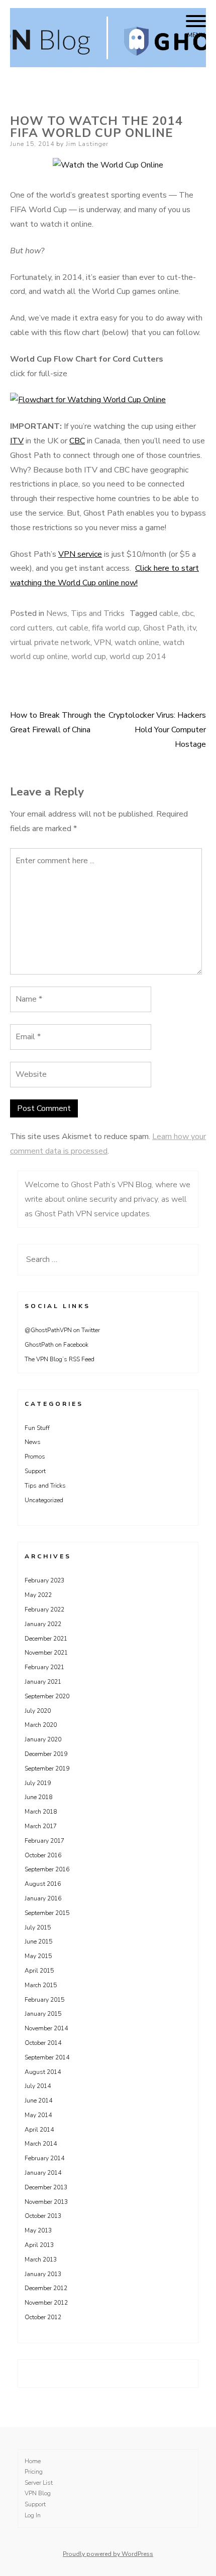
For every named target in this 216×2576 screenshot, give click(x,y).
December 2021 (46, 1639)
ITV (17, 441)
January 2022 (43, 1624)
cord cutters (31, 628)
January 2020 (43, 1739)
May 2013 (38, 2230)
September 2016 (47, 1869)
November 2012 (46, 2303)
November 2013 (46, 2202)
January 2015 (43, 2014)
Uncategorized (44, 1500)
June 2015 (38, 1942)
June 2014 (38, 2101)
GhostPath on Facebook (57, 1345)
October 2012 (43, 2317)
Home (33, 2461)
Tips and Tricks (98, 613)
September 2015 (47, 1913)
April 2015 (39, 1971)
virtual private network (50, 642)
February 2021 (44, 1667)
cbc (188, 613)
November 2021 (46, 1653)
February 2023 (44, 1580)
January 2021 (43, 1682)
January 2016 (43, 1898)
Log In (33, 2515)
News (57, 613)
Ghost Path (164, 628)
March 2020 (41, 1725)
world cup (89, 657)
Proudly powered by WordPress (108, 2554)
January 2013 (43, 2274)
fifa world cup (116, 628)
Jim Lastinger (87, 144)
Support (35, 1471)
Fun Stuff (37, 1428)
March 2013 (41, 2260)
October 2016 (43, 1855)
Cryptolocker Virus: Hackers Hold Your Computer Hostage (157, 730)
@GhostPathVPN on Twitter (62, 1330)
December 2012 (46, 2288)
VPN (102, 642)
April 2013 (39, 2245)
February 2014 (44, 2158)
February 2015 (44, 2000)
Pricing (34, 2472)
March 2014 (41, 2144)
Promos (35, 1457)
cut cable (72, 628)
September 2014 (47, 2057)
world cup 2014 (138, 657)
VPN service (80, 554)
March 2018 (41, 1812)
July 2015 (38, 1927)
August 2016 (43, 1884)
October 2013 (43, 2216)
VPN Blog (38, 2493)
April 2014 (39, 2130)
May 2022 (38, 1595)
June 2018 (38, 1797)
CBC (77, 441)
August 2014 (43, 2072)
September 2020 (47, 1696)
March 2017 (41, 1826)
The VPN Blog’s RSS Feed (60, 1359)
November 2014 (46, 2028)
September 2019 (47, 1768)
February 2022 (44, 1609)
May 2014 (38, 2115)
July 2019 (38, 1783)
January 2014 (43, 2173)
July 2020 (38, 1711)
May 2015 (38, 1956)
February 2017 (44, 1841)
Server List (39, 2483)
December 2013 (46, 2187)
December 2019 (46, 1754)
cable (169, 613)
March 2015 (41, 1985)
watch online (137, 642)
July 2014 (38, 2086)
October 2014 (43, 2043)
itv (192, 628)
